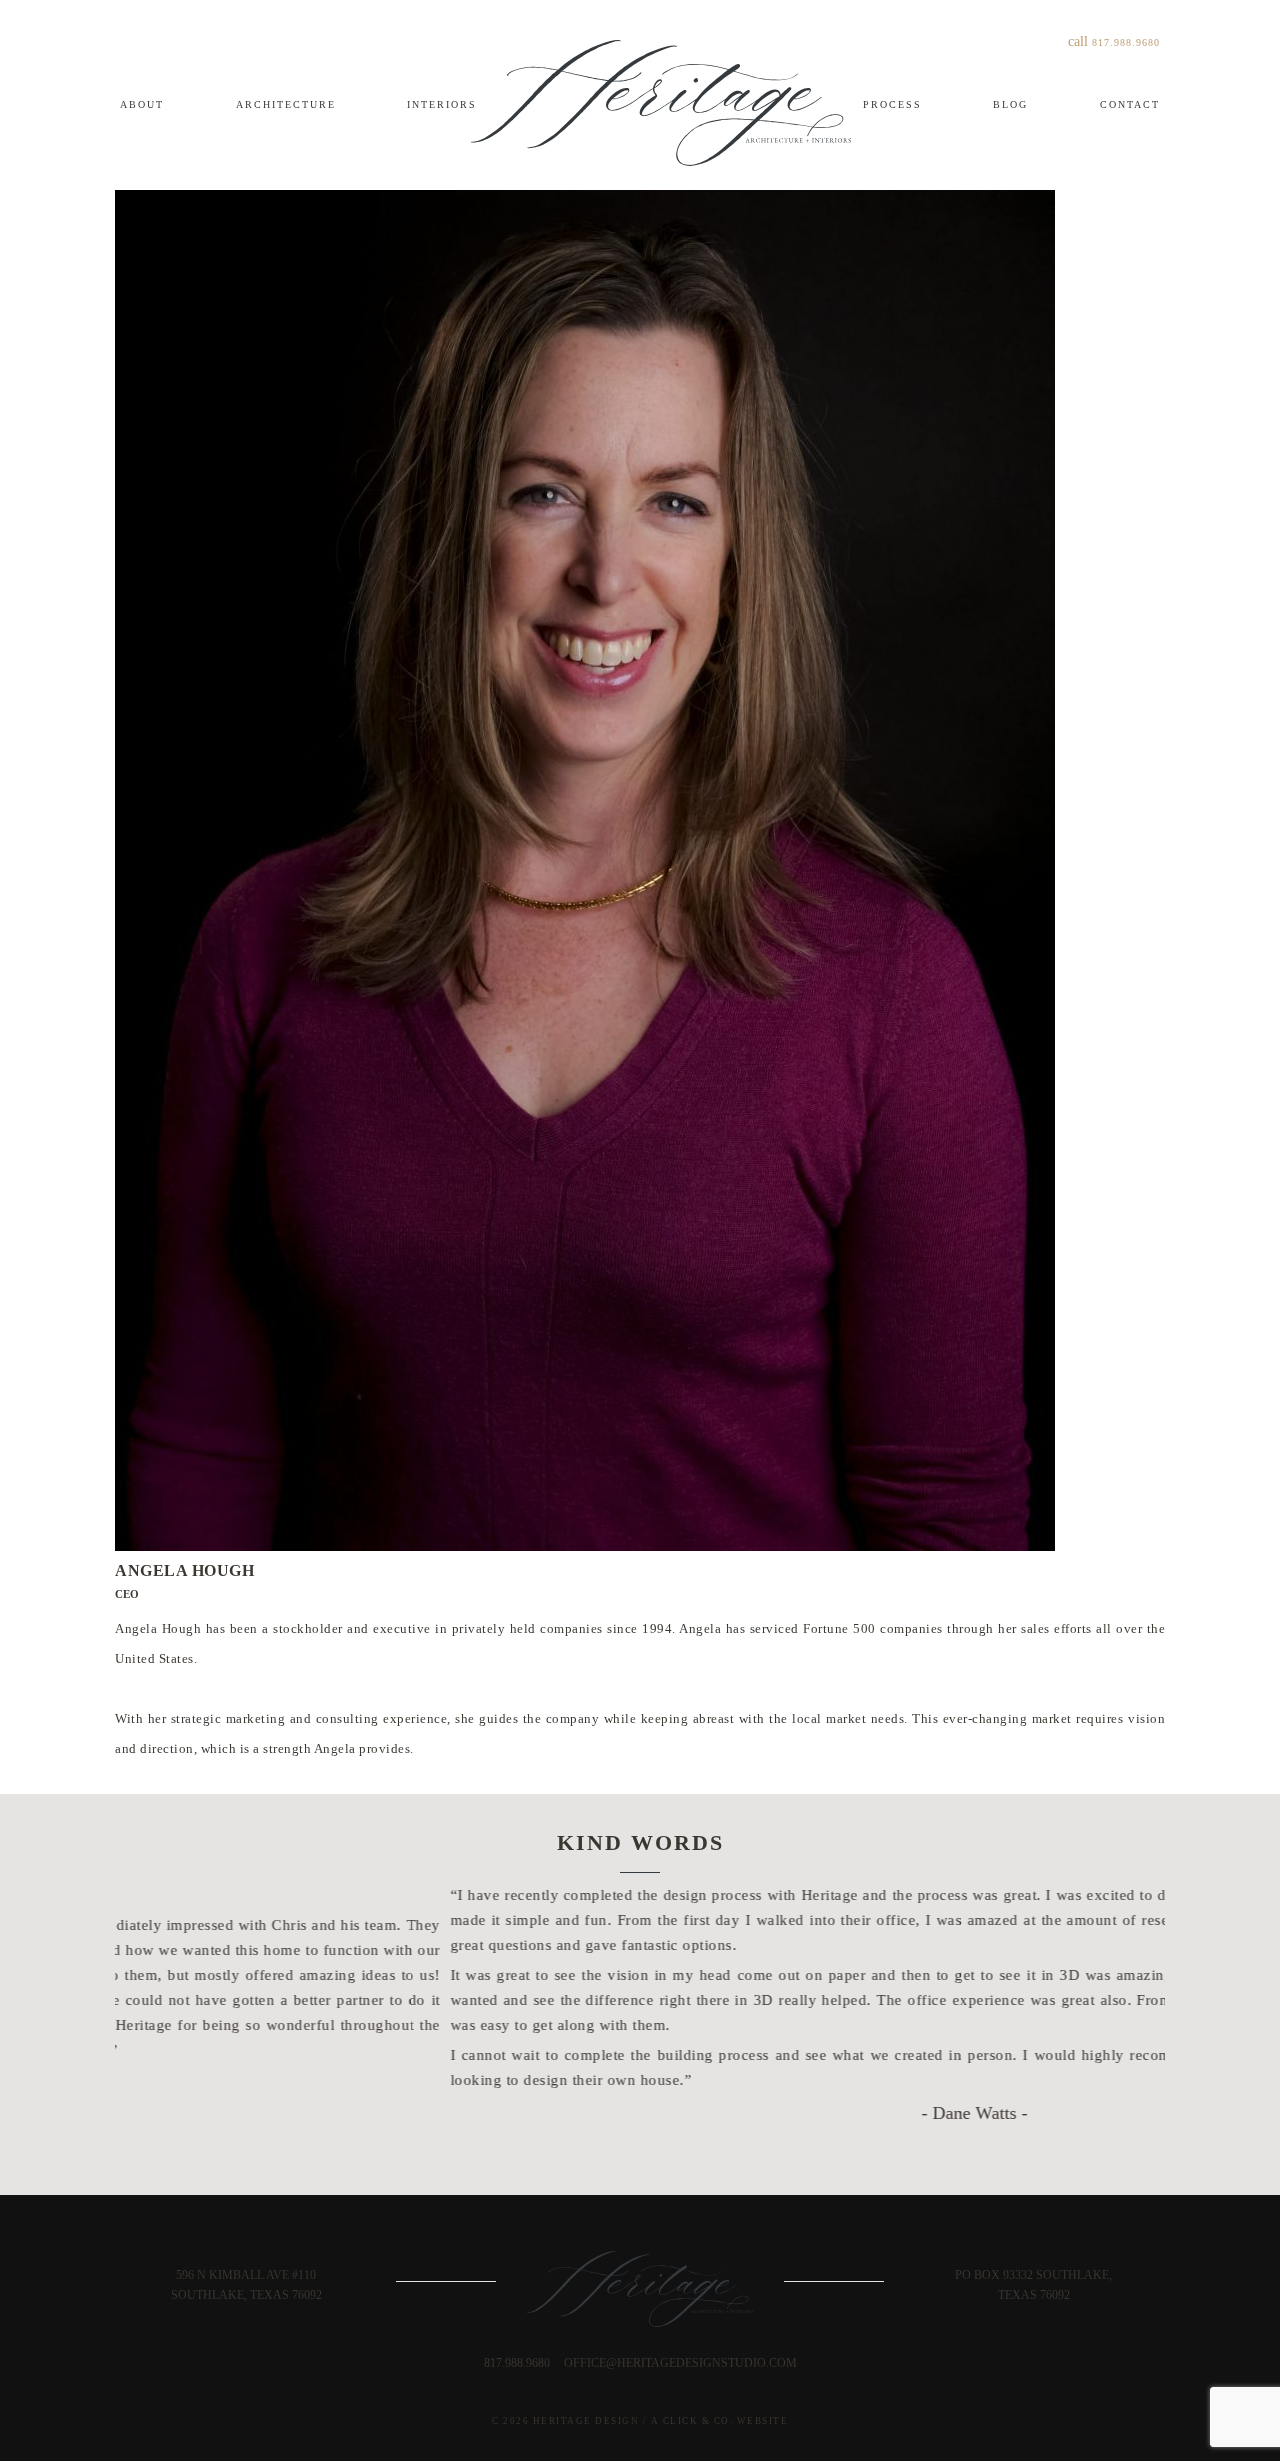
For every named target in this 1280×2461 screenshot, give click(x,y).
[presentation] (627, 2139)
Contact (1130, 104)
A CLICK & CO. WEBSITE (720, 2421)
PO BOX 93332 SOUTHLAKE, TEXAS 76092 (1033, 2285)
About (142, 104)
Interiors (442, 104)
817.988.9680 (1126, 42)
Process (892, 104)
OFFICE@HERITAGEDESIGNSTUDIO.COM (680, 2363)
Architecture (286, 104)
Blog (1010, 104)
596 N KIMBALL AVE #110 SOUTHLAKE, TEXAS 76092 (246, 2285)
